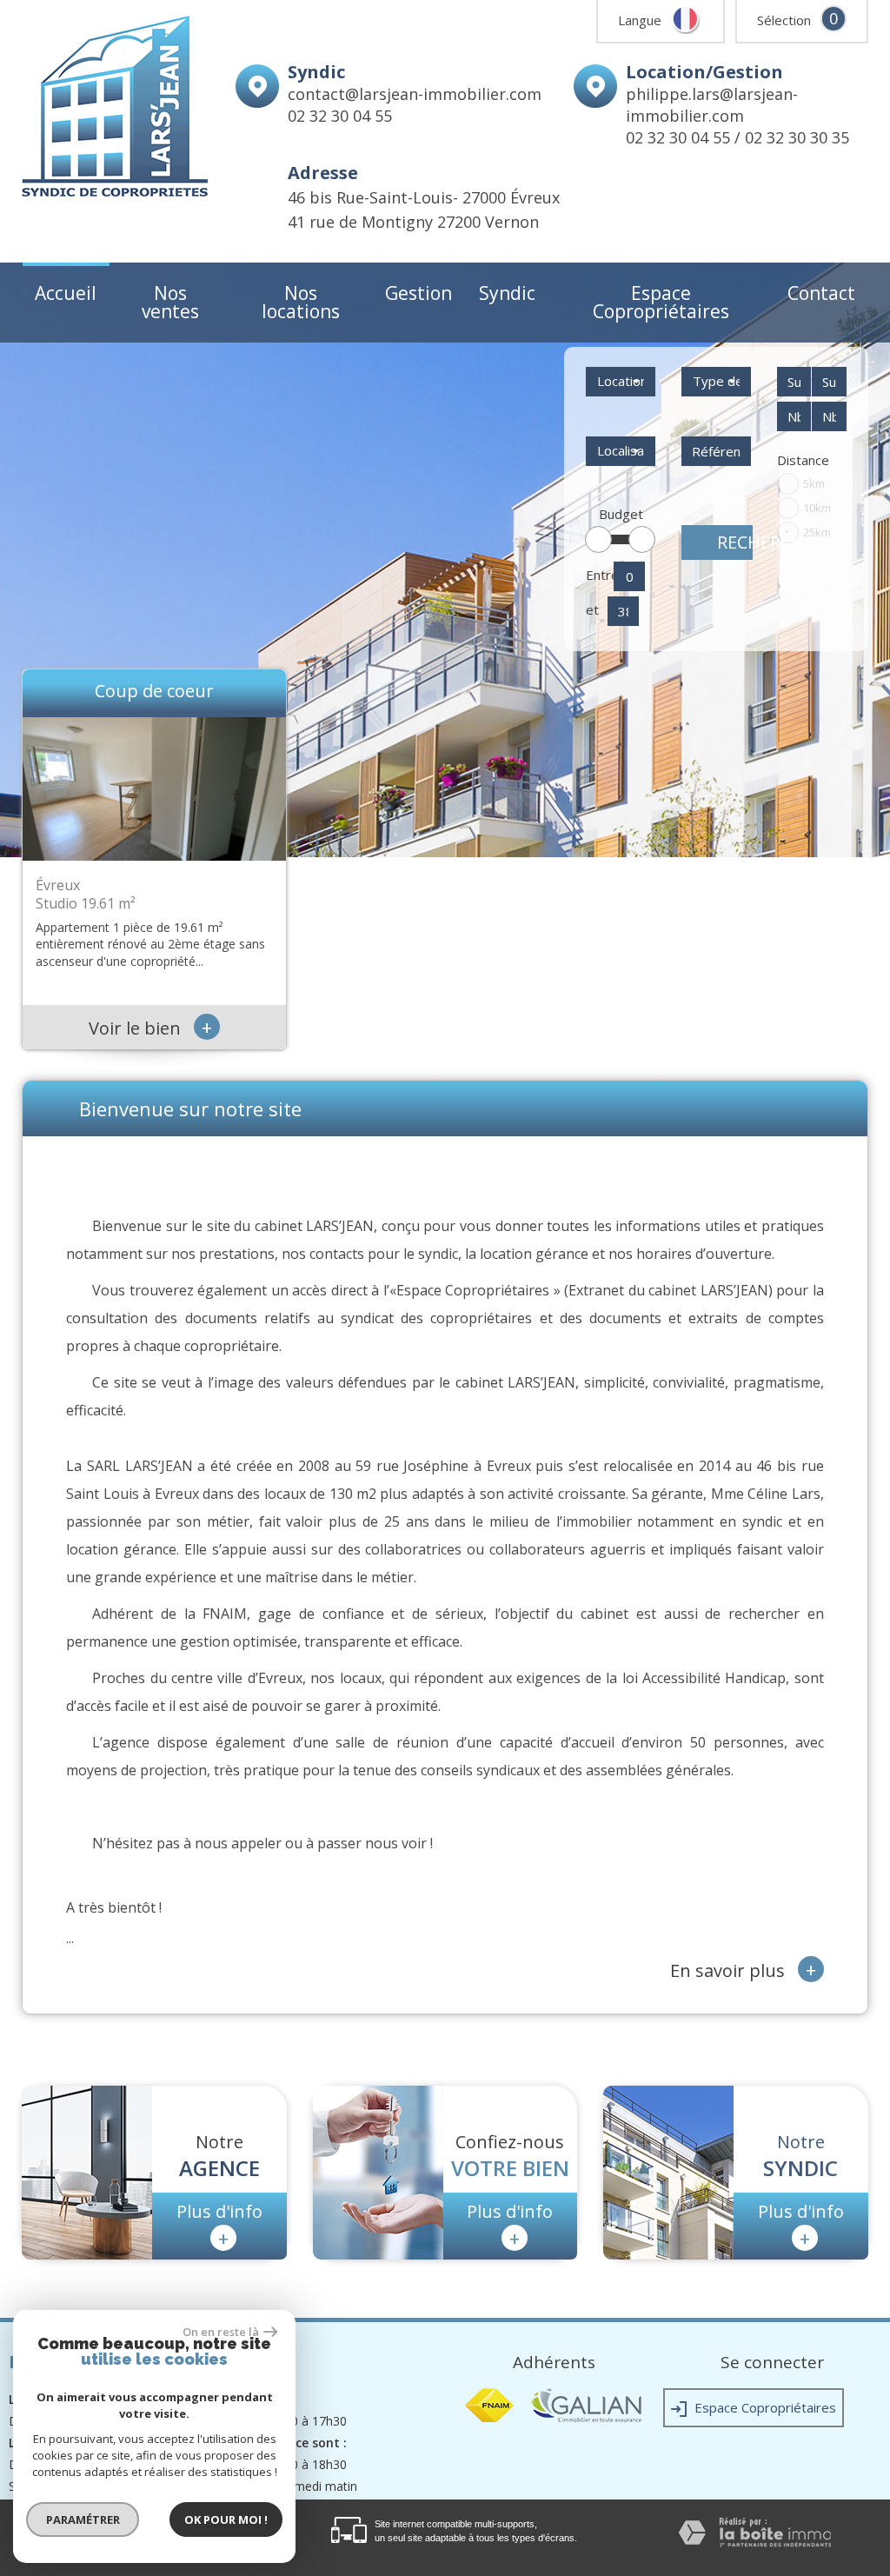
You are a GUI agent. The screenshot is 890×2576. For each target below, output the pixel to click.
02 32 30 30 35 (797, 137)
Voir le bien (150, 1028)
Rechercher (735, 542)
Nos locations (301, 302)
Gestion (418, 293)
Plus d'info (219, 2225)
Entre (597, 575)
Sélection (784, 20)
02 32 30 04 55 (340, 116)
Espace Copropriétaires (661, 302)
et (592, 609)
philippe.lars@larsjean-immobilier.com (712, 105)
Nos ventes (170, 302)
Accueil (66, 293)
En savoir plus (743, 1969)
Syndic (507, 293)
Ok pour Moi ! (226, 2519)
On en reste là (221, 2332)
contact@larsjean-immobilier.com (415, 94)
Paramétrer (83, 2519)
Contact (821, 293)
